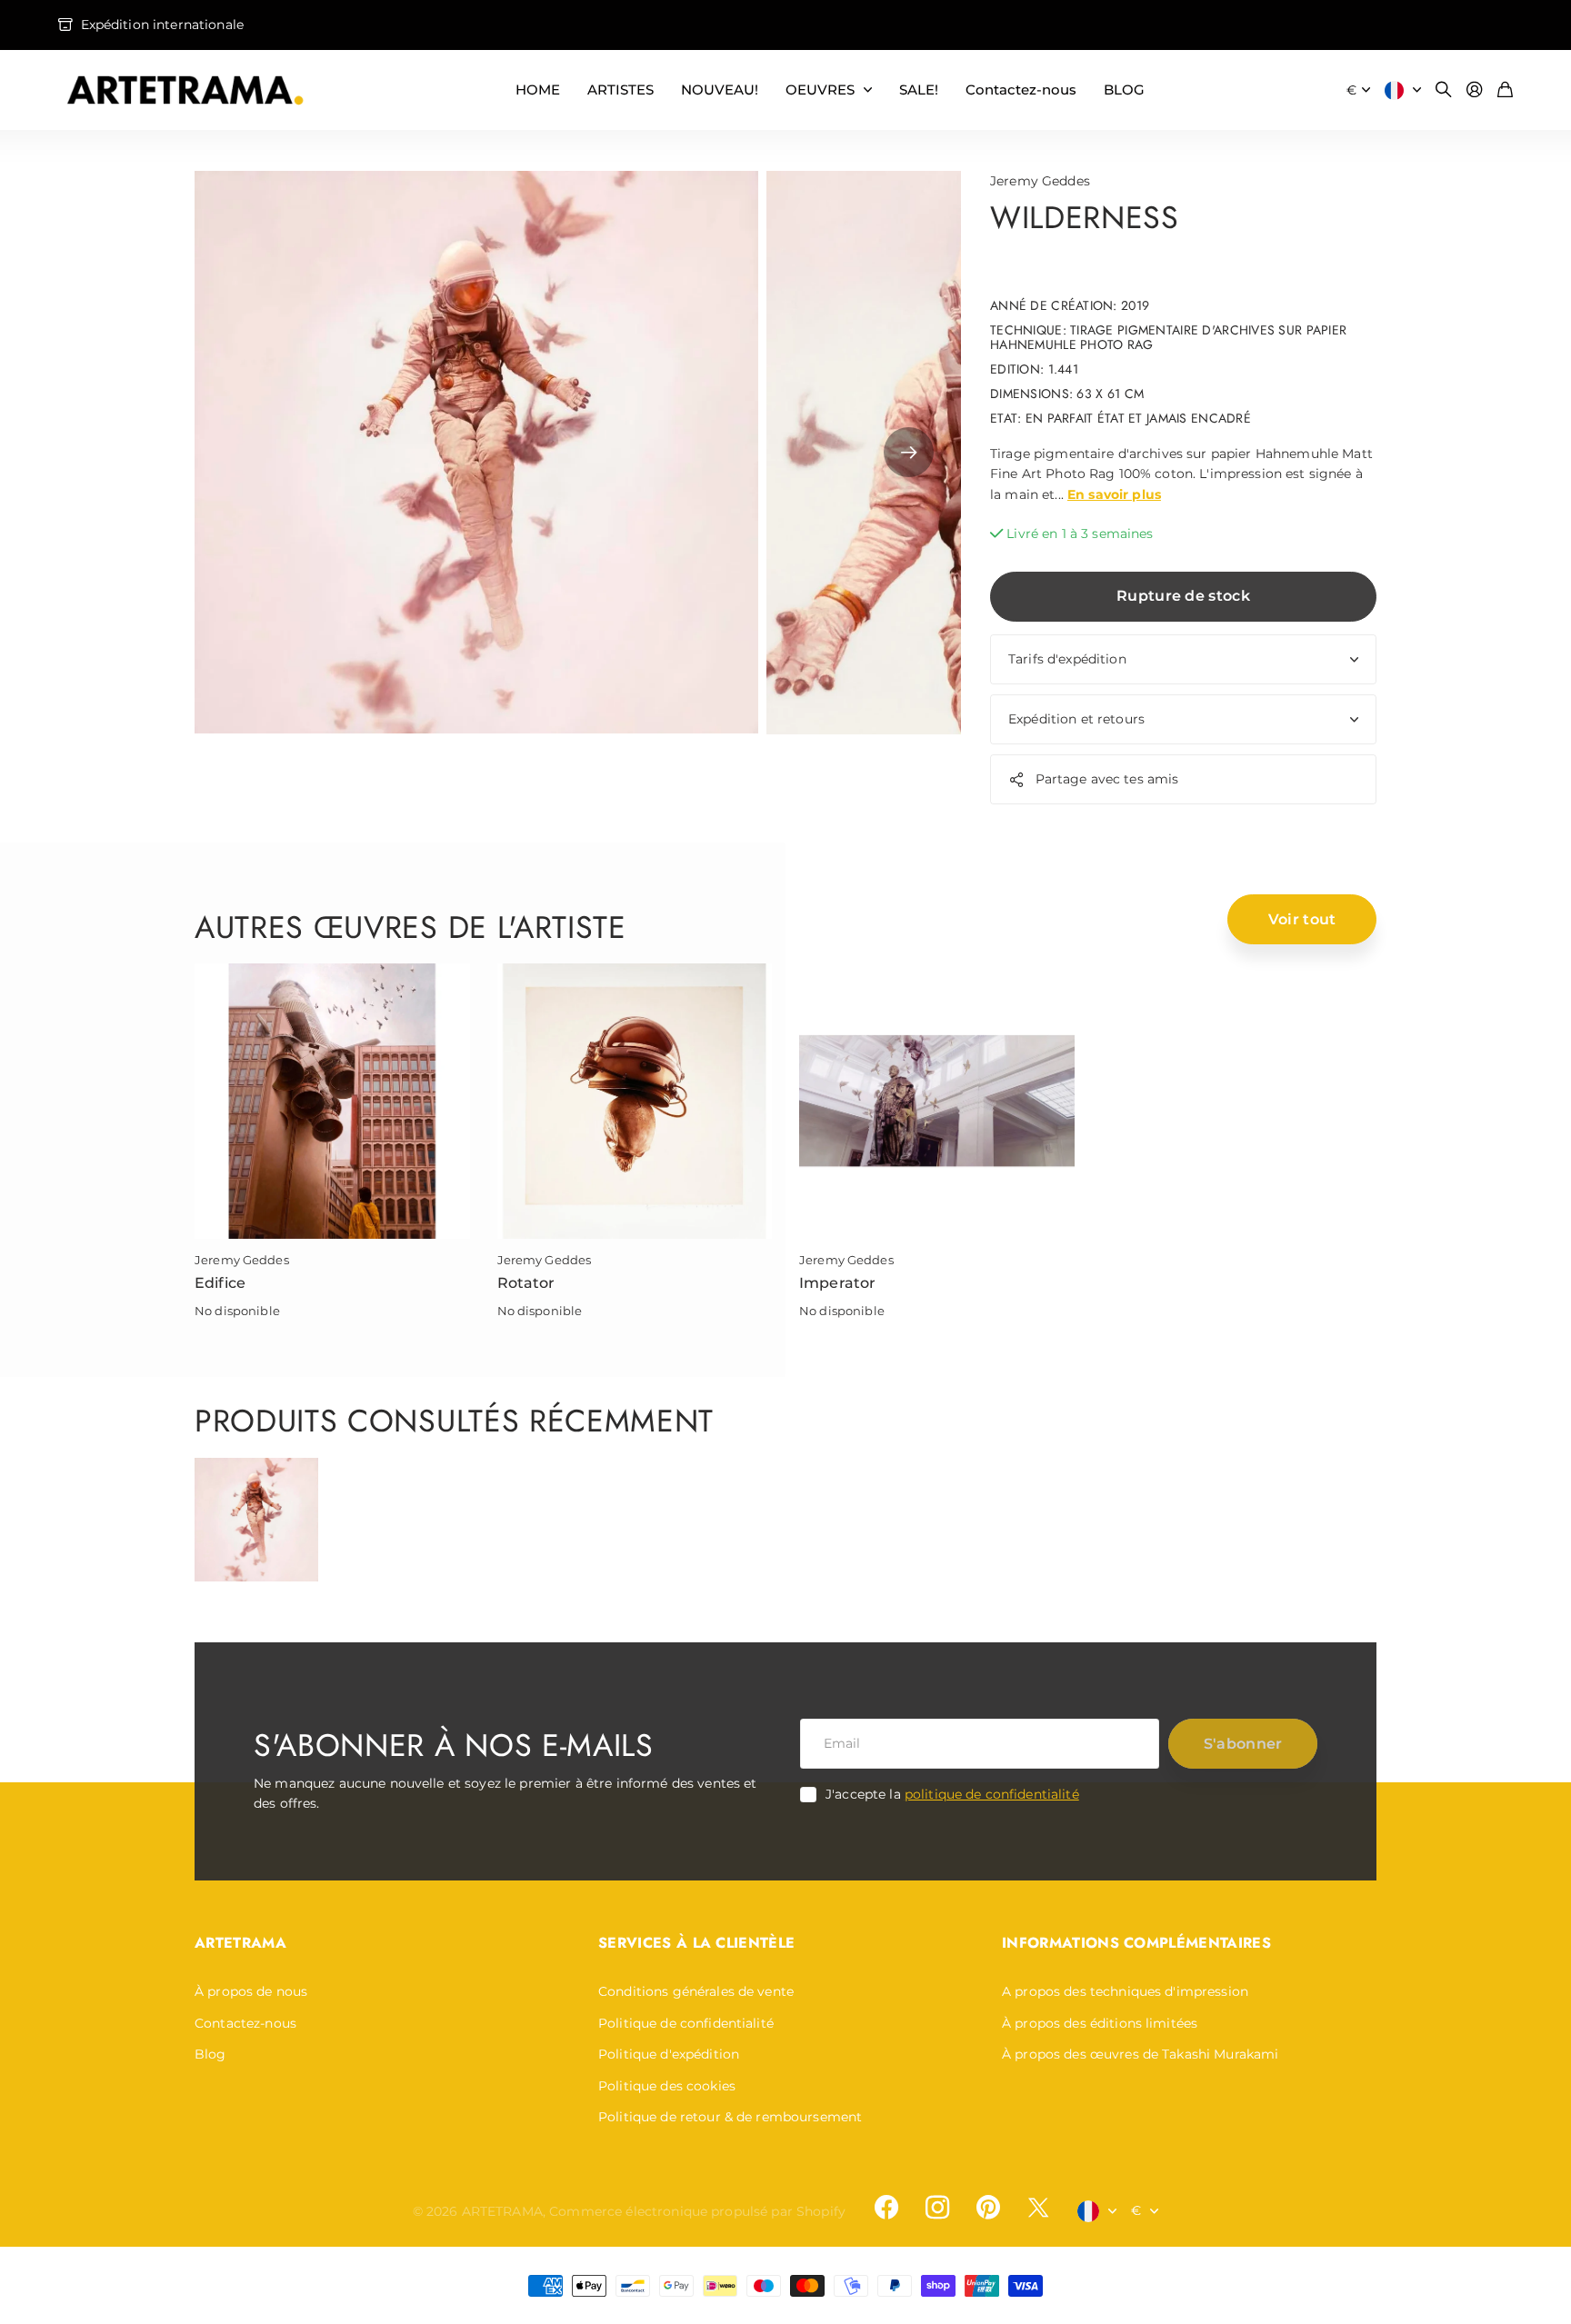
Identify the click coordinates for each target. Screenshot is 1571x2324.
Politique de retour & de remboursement (730, 2117)
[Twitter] (1038, 2207)
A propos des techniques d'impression (1125, 1991)
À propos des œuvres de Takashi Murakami (1140, 2054)
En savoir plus (1114, 494)
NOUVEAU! (720, 90)
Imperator (837, 1283)
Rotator (526, 1283)
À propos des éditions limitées (1100, 2023)
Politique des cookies (667, 2086)
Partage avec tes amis (1107, 779)
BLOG (1124, 90)
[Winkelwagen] (1505, 90)
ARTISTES (620, 90)
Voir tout (1302, 919)
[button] (909, 453)
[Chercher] (1444, 90)
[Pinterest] (988, 2208)
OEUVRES (820, 90)
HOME (538, 90)
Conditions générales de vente (696, 1991)
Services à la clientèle (696, 1943)
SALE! (919, 90)
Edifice (220, 1283)
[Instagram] (937, 2208)
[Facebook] (886, 2208)
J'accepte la (952, 1794)
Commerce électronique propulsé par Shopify (697, 2211)
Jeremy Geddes (1040, 181)
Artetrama (240, 1943)
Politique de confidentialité (686, 2023)
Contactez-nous (1021, 90)
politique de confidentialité (992, 1794)
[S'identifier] (1475, 90)
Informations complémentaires (1136, 1943)
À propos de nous (251, 1991)
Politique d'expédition (669, 2054)
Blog (210, 2054)
